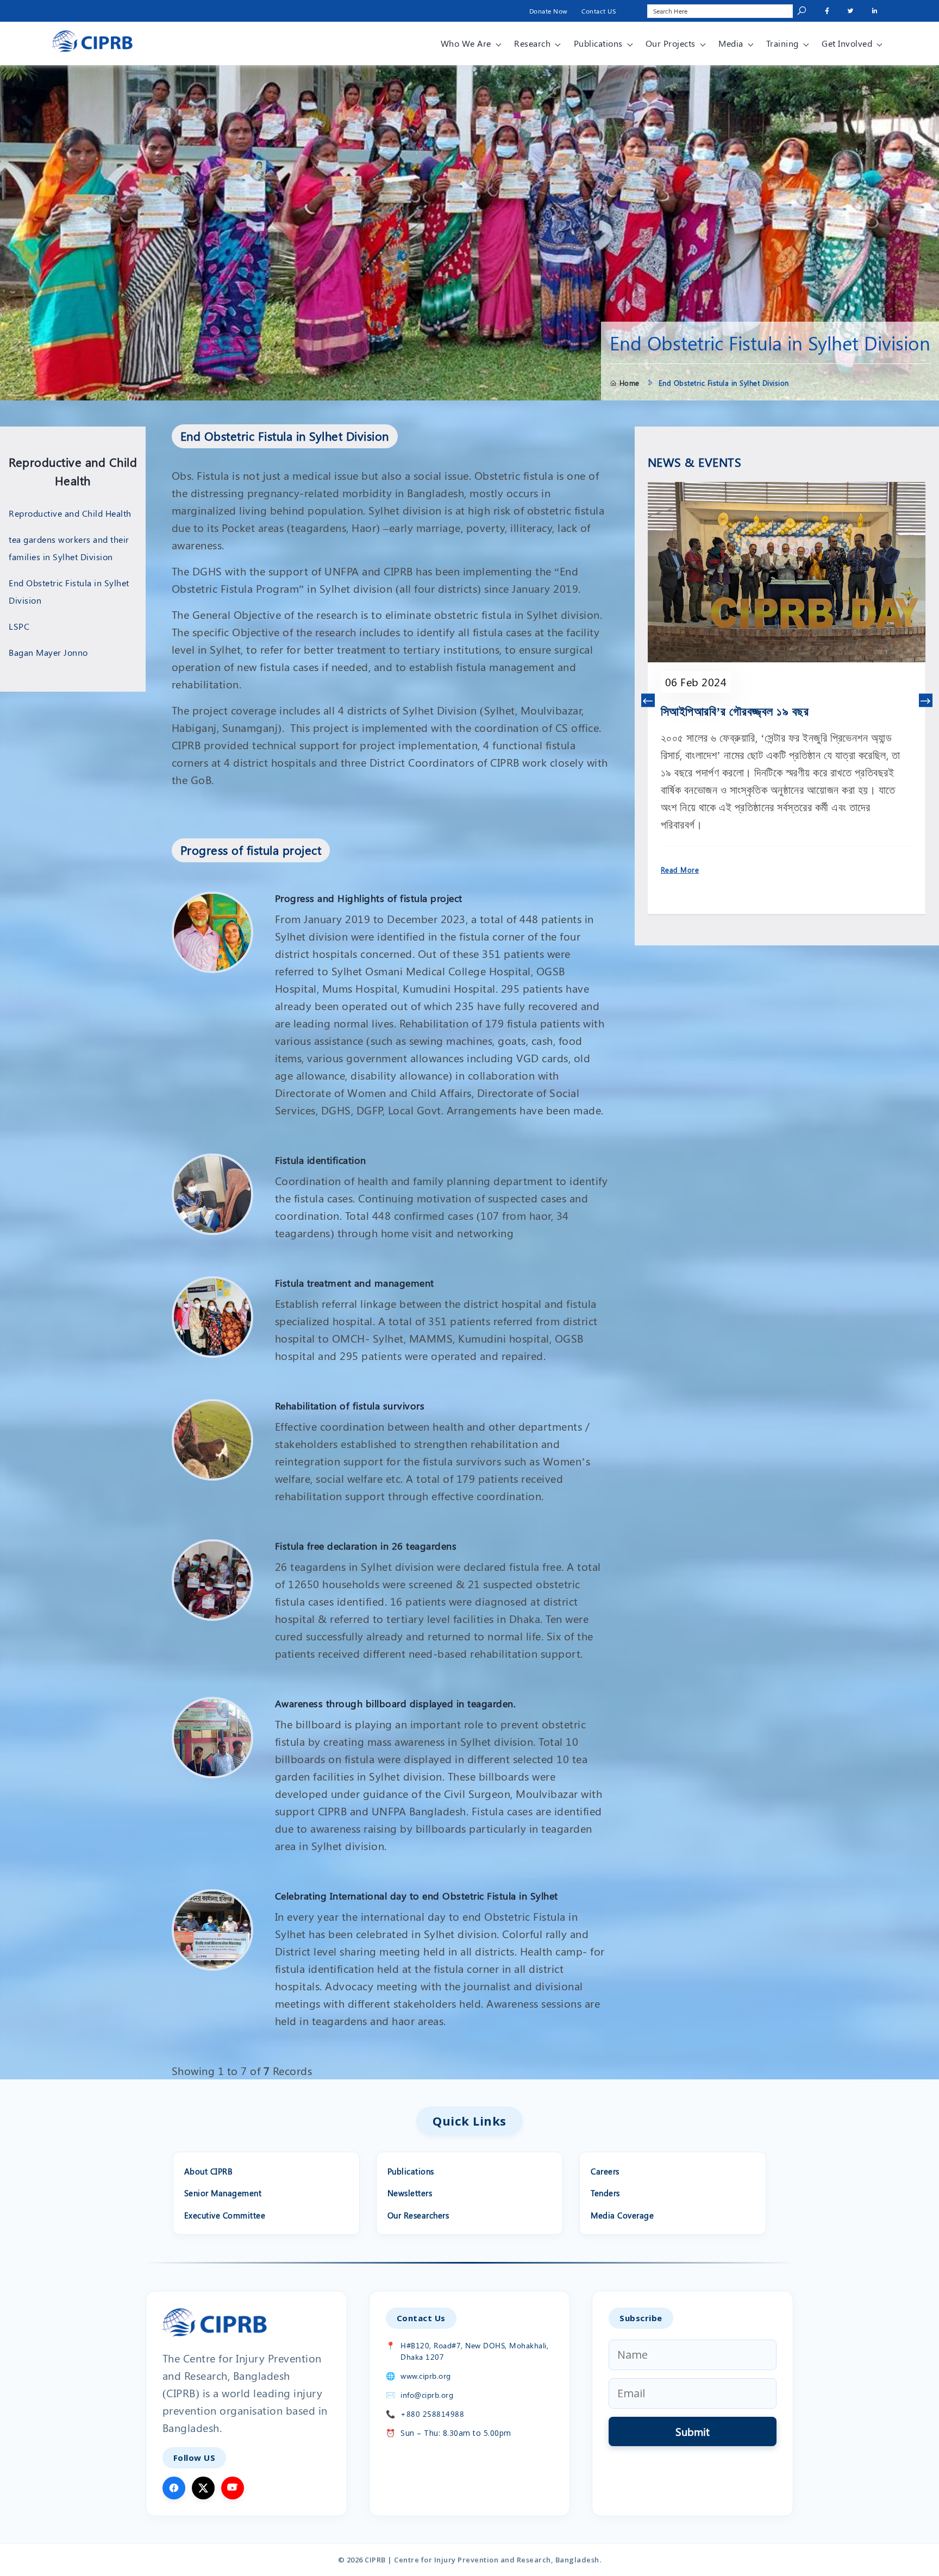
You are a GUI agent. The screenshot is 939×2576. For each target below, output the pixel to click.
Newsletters (410, 2193)
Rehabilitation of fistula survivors (350, 1406)
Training (782, 43)
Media (731, 43)
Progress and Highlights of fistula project (369, 898)
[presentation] (648, 701)
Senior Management (223, 2193)
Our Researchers (418, 2215)
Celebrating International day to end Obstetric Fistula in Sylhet (417, 1896)
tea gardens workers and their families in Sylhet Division (69, 548)
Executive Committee (225, 2215)
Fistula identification (321, 1160)
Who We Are (466, 43)
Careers (605, 2171)
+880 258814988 (432, 2414)
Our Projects (671, 43)
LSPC (19, 626)
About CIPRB (209, 2171)
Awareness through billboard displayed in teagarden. (396, 1703)
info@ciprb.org (427, 2395)
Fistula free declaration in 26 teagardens (366, 1546)
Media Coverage (622, 2215)
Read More (680, 870)
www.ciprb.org (426, 2376)
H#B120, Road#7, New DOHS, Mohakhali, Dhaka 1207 (474, 2351)
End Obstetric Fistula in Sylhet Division (69, 591)
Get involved (847, 43)
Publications (598, 43)
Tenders (605, 2193)
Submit (693, 2431)
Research (532, 43)
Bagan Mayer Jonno (48, 652)
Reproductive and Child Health (70, 513)
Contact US (599, 11)
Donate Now (549, 11)
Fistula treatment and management (355, 1283)
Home (630, 383)
